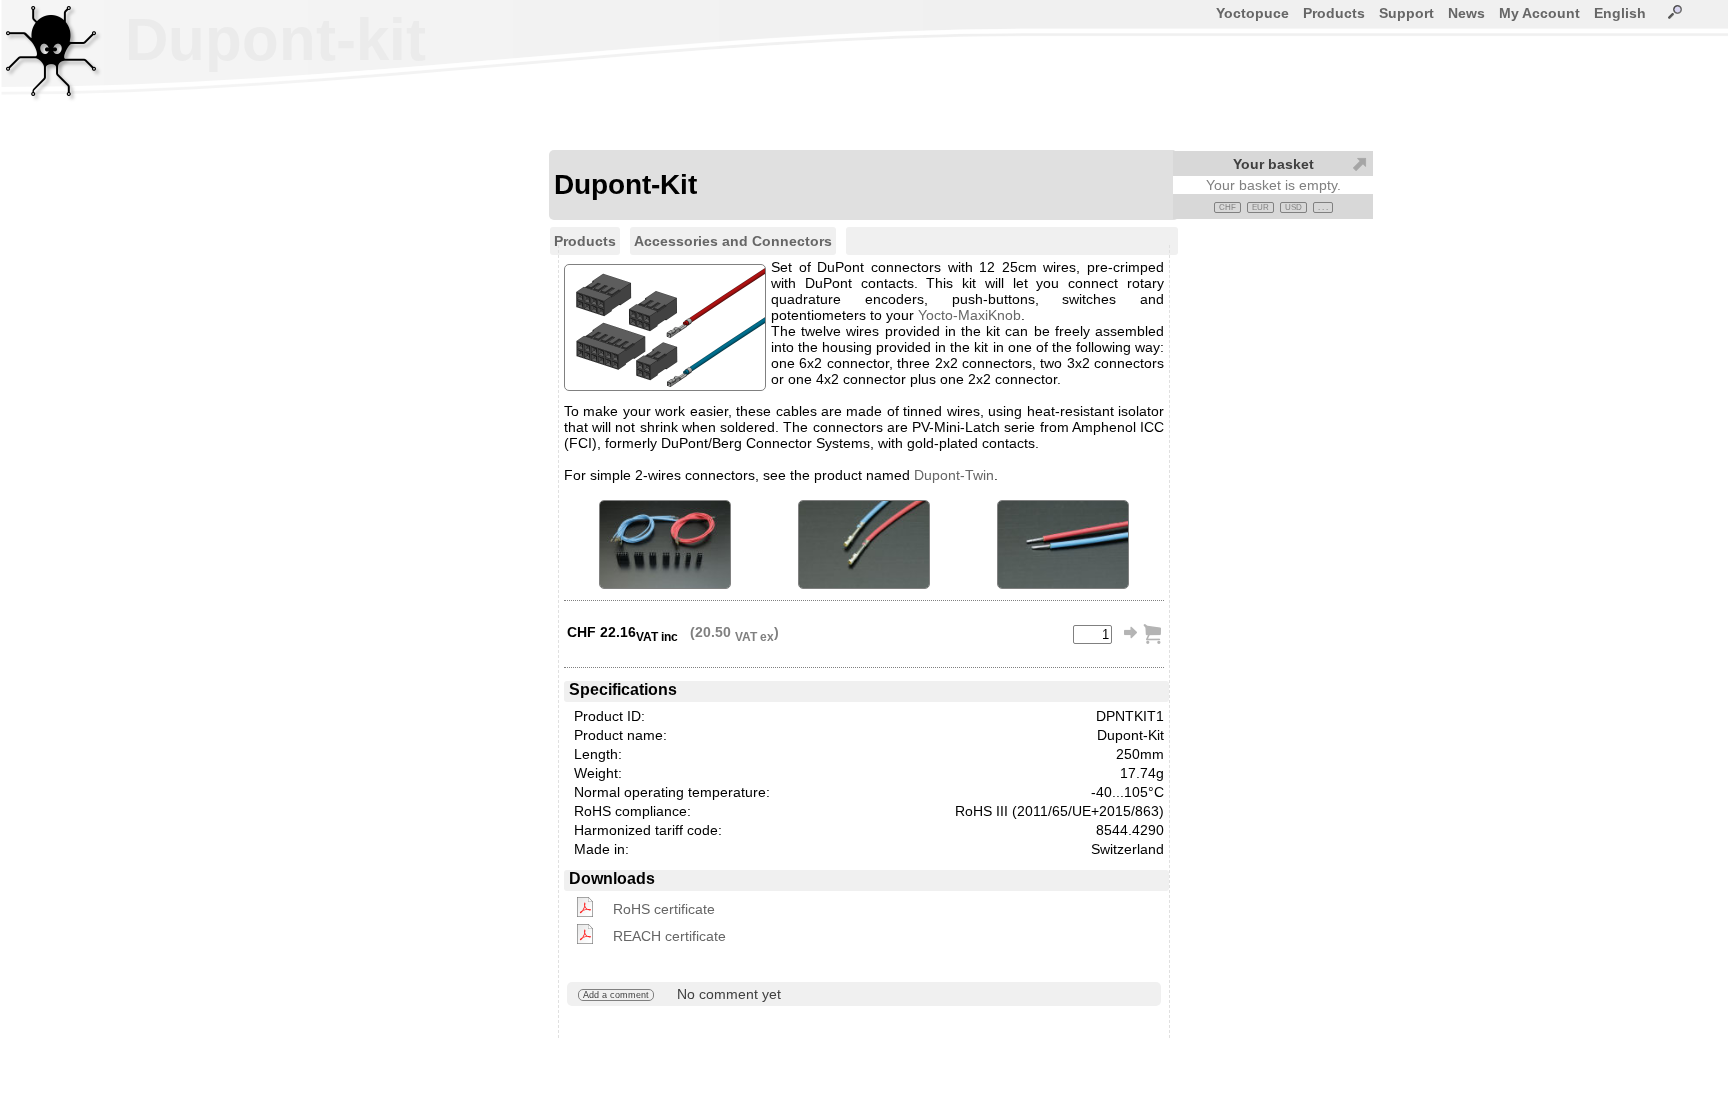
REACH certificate (669, 936)
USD (1293, 207)
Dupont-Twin (954, 475)
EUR (1260, 207)
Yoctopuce (1252, 13)
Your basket (1273, 164)
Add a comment (616, 995)
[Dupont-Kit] (665, 544)
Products (1334, 13)
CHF (1227, 207)
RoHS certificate (664, 909)
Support (1406, 13)
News (1466, 13)
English (1620, 13)
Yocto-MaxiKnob (969, 315)
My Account (1539, 13)
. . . (1323, 207)
